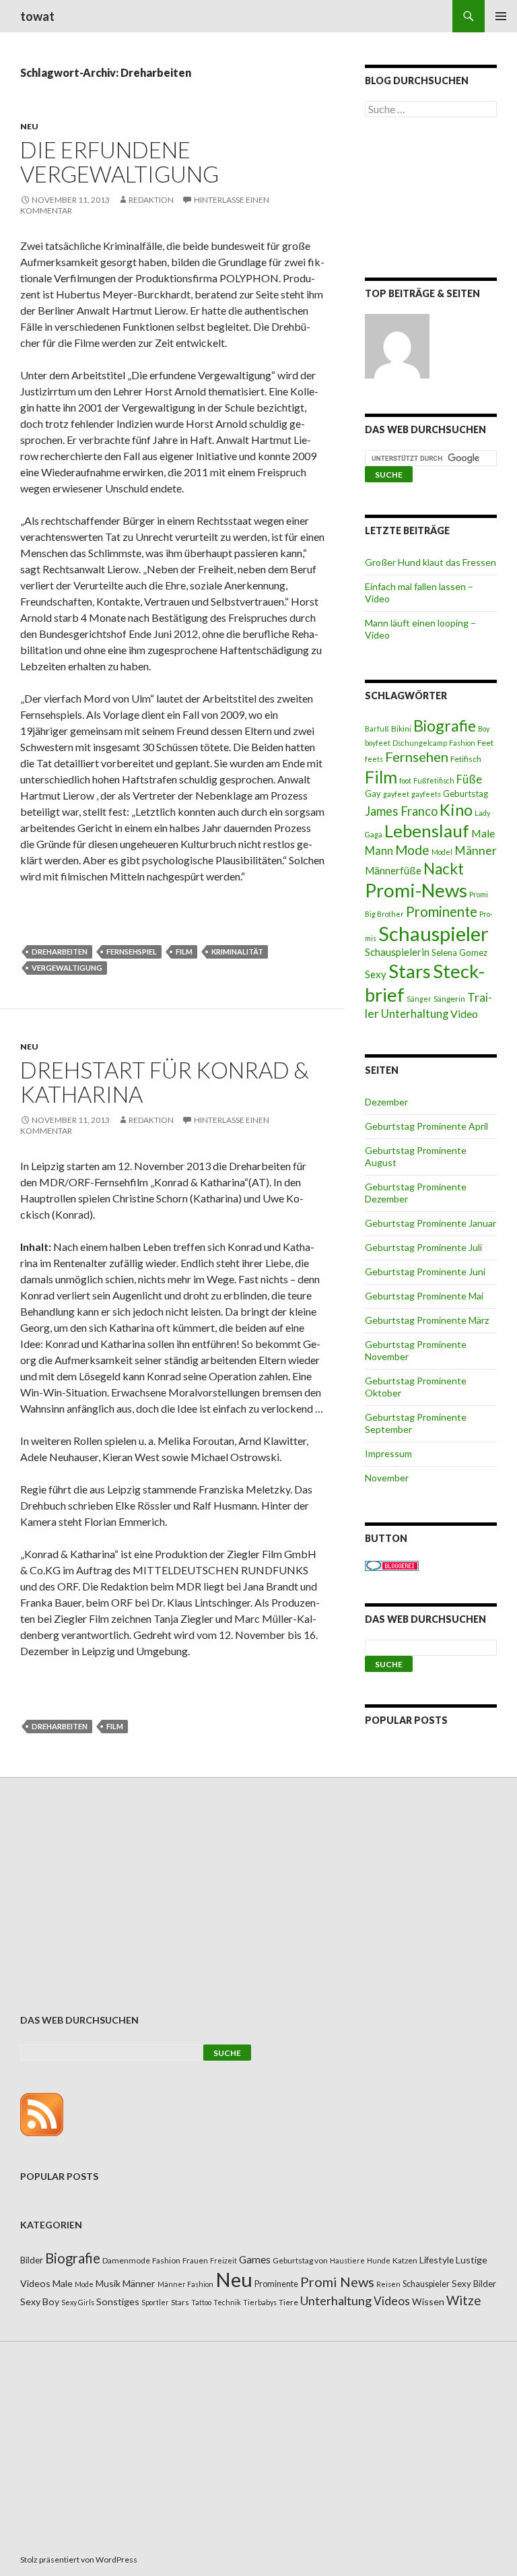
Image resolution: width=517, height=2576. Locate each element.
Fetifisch (466, 759)
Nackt (444, 869)
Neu (29, 126)
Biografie (445, 726)
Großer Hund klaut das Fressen (430, 562)
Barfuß (377, 729)
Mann (379, 851)
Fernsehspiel (132, 952)
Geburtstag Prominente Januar (430, 1223)
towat (37, 16)
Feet (485, 743)
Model (442, 852)
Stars (410, 971)
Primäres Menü (501, 16)
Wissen (428, 2301)
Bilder (32, 2260)
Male (483, 833)
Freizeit (223, 2260)
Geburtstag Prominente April (426, 1126)
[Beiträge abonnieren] (42, 2113)
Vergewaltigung (67, 968)
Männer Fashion (185, 2284)
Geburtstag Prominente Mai (424, 1296)
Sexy (376, 974)
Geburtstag (466, 794)
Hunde (379, 2260)
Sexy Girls (78, 2302)
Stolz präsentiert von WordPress (79, 2559)
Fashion (462, 743)
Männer (476, 850)
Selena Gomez (459, 953)
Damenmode (126, 2260)
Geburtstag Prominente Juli (423, 1247)
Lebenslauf (427, 831)
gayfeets (426, 794)
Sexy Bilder (474, 2284)
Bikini (401, 729)
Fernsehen (417, 756)
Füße (469, 779)
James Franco (401, 811)
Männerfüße (393, 870)
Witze (463, 2300)
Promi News (337, 2282)
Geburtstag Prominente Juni (425, 1271)
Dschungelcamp (420, 743)
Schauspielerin (397, 952)
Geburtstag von (300, 2260)
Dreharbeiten (60, 952)
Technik (227, 2302)
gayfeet (396, 794)
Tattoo (201, 2302)
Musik (108, 2283)
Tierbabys (260, 2302)
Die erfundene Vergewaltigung (119, 162)
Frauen (195, 2260)
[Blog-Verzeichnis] (392, 1565)
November (387, 1478)
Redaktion (151, 200)
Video (464, 1013)
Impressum (388, 1453)
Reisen (388, 2284)
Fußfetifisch (434, 780)
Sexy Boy (40, 2301)
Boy (484, 729)
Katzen (405, 2260)
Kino (456, 810)
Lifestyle (437, 2260)
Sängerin (449, 999)
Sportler (155, 2302)
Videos (392, 2301)
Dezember (386, 1102)
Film (184, 952)
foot (405, 780)
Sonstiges (118, 2301)
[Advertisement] (431, 200)
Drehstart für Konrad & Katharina (165, 1082)
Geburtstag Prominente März (427, 1320)
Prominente (442, 911)
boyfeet (378, 743)
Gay (373, 794)
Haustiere (347, 2260)
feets (374, 759)
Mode (412, 850)
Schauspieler (434, 933)
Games (255, 2259)
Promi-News (416, 890)
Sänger (419, 999)
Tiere (288, 2302)
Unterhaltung (415, 1014)
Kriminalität (237, 952)
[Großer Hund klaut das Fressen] (397, 346)
